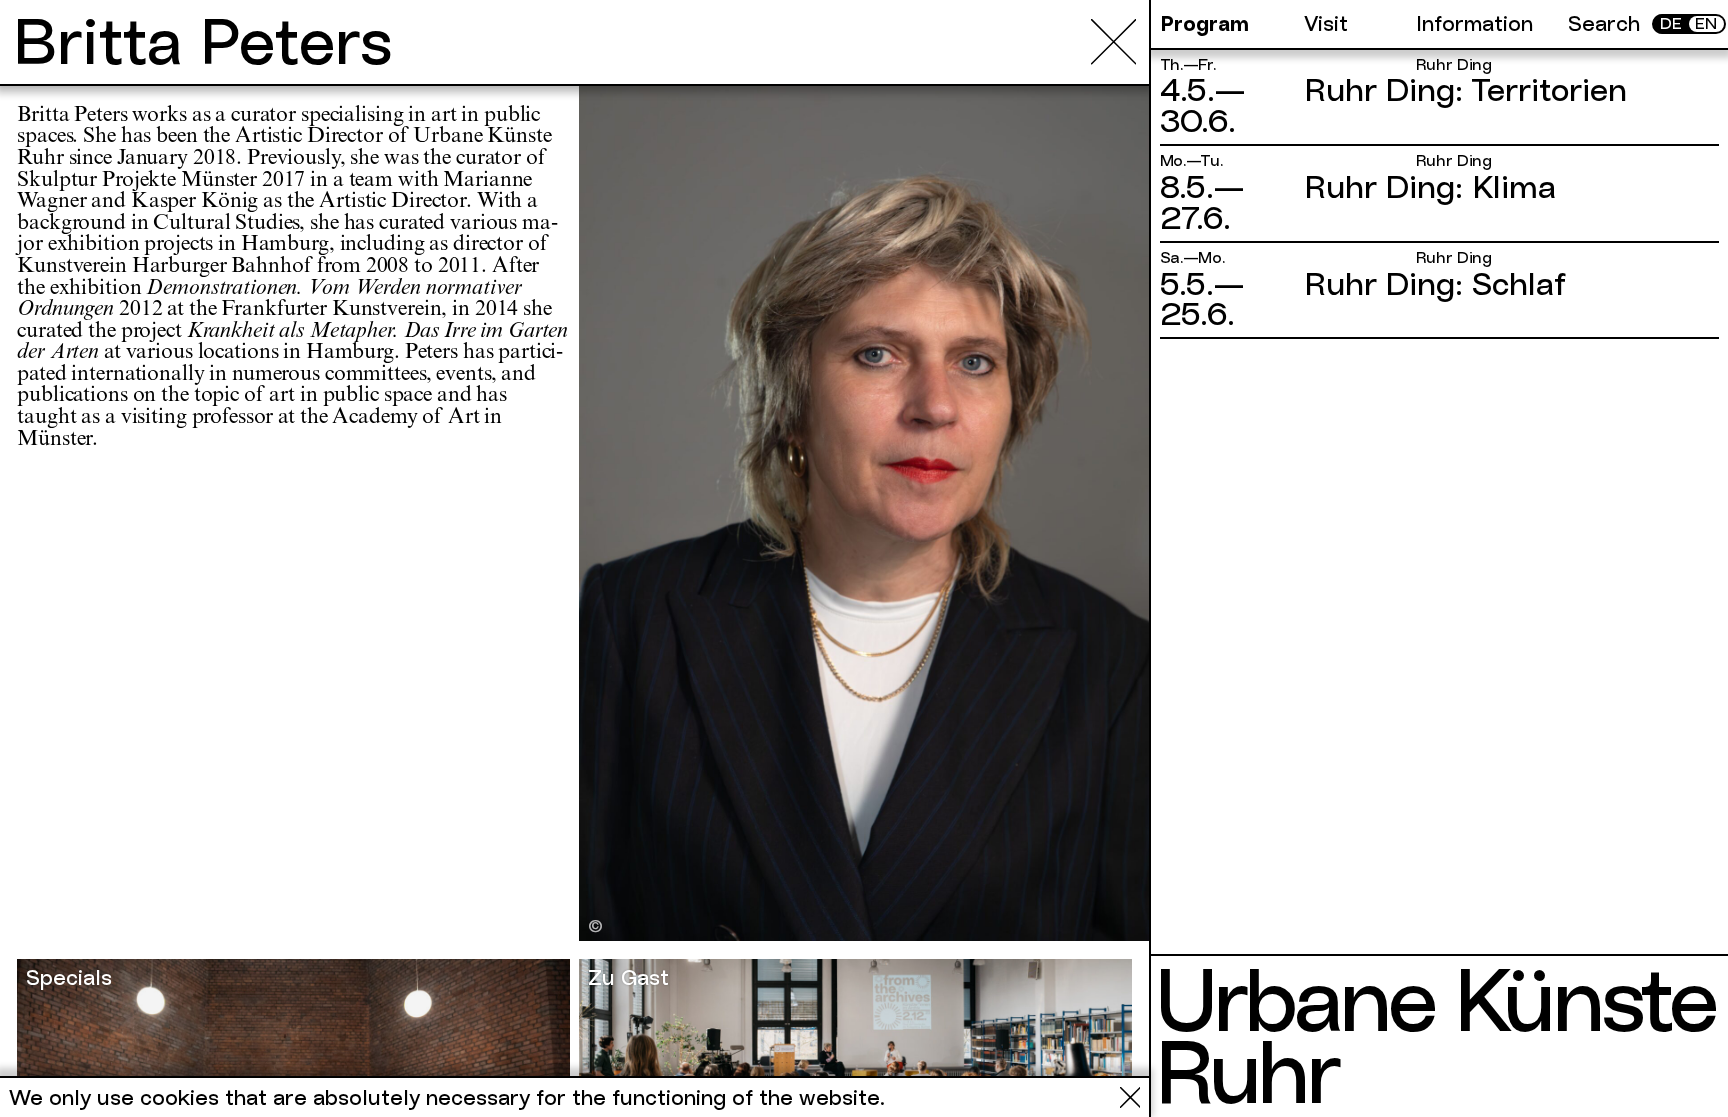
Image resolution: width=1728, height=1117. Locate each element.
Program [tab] (1204, 24)
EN (1706, 24)
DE (1671, 24)
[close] (1113, 41)
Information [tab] (1474, 24)
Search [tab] (1604, 24)
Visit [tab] (1326, 24)
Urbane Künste (1434, 1000)
